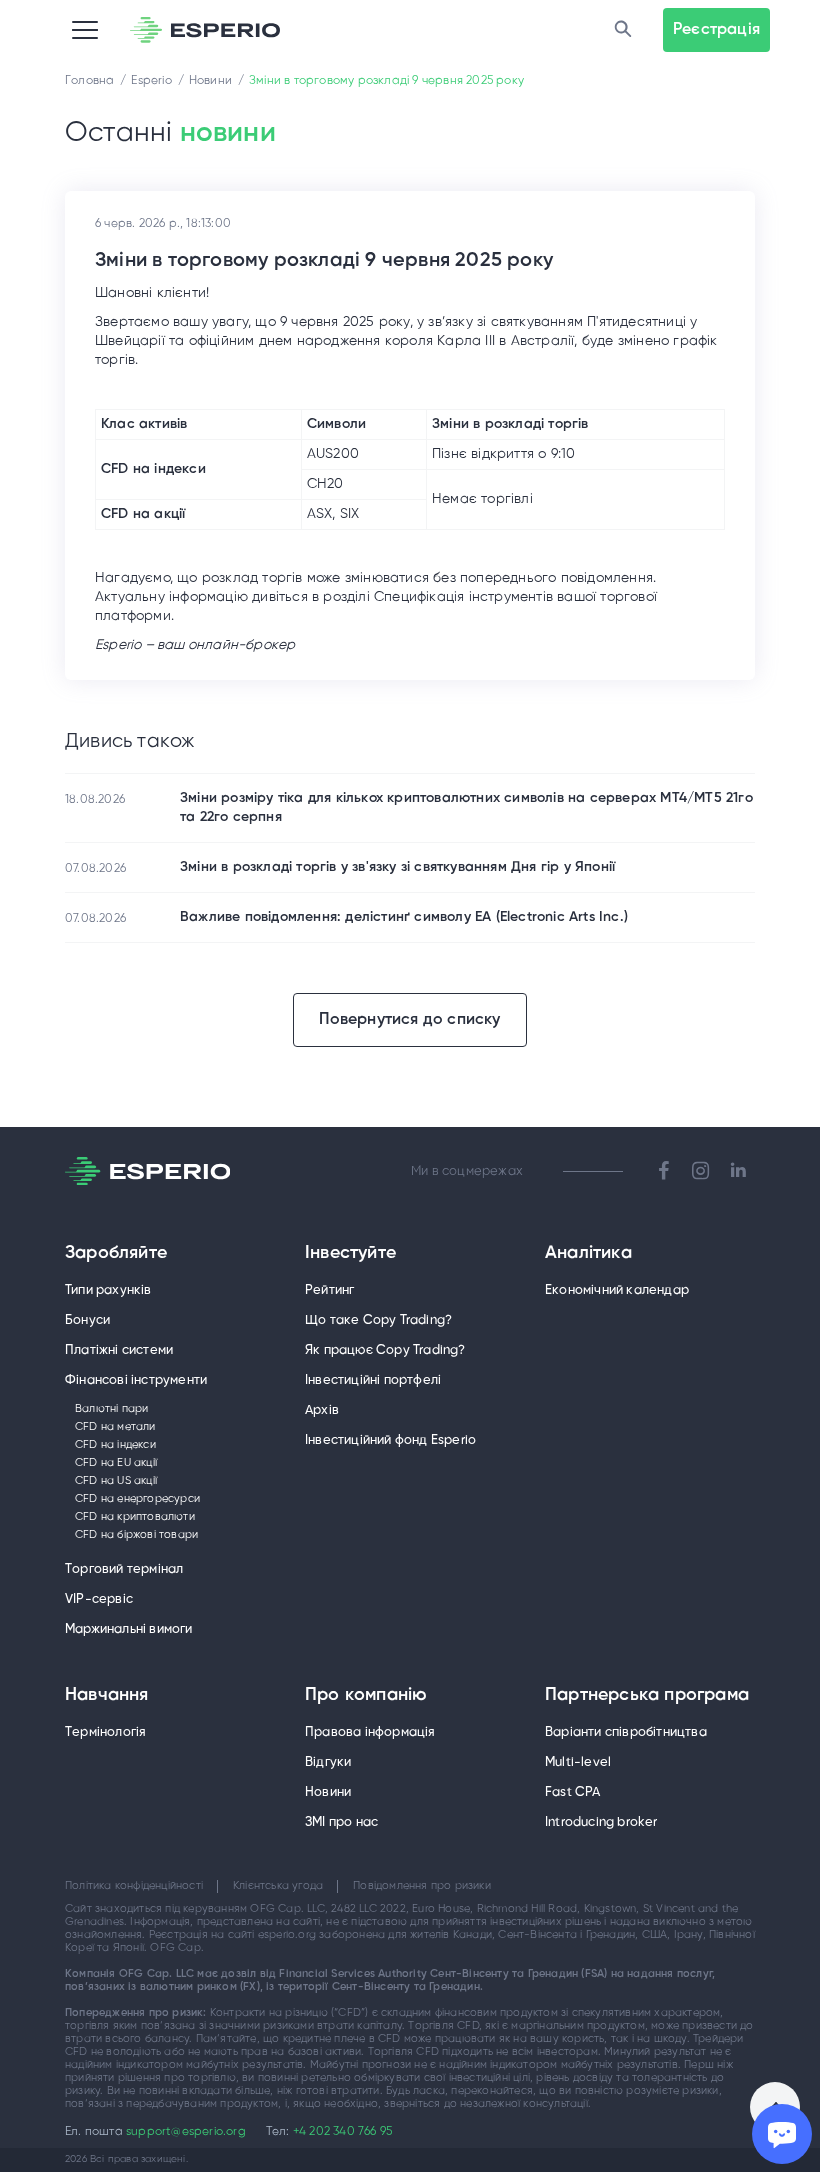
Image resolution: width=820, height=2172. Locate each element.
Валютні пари (111, 1409)
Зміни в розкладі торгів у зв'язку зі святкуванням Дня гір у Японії (397, 867)
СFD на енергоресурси (137, 1499)
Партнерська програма (647, 1696)
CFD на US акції (116, 1481)
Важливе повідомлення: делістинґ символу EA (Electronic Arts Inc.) (404, 917)
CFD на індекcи (115, 1445)
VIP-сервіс (99, 1599)
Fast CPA (573, 1792)
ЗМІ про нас (341, 1822)
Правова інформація (370, 1732)
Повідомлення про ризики (422, 1886)
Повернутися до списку (409, 1019)
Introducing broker (601, 1822)
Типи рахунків (108, 1290)
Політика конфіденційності (134, 1886)
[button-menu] (85, 30)
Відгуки (328, 1762)
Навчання (107, 1696)
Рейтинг (329, 1290)
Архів (322, 1410)
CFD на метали (115, 1427)
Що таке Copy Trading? (378, 1320)
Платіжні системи (119, 1350)
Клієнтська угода (278, 1886)
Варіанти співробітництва (626, 1732)
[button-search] (623, 30)
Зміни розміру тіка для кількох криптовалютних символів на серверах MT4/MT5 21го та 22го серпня (466, 808)
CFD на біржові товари (136, 1535)
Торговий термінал (124, 1569)
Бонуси (87, 1320)
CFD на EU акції (116, 1463)
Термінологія (105, 1732)
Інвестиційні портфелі (373, 1380)
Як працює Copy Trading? (385, 1350)
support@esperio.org (186, 2131)
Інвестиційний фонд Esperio (390, 1440)
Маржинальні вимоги (129, 1629)
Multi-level (578, 1762)
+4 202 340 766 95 (342, 2131)
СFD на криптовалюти (135, 1517)
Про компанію (366, 1696)
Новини (328, 1792)
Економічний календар (617, 1290)
